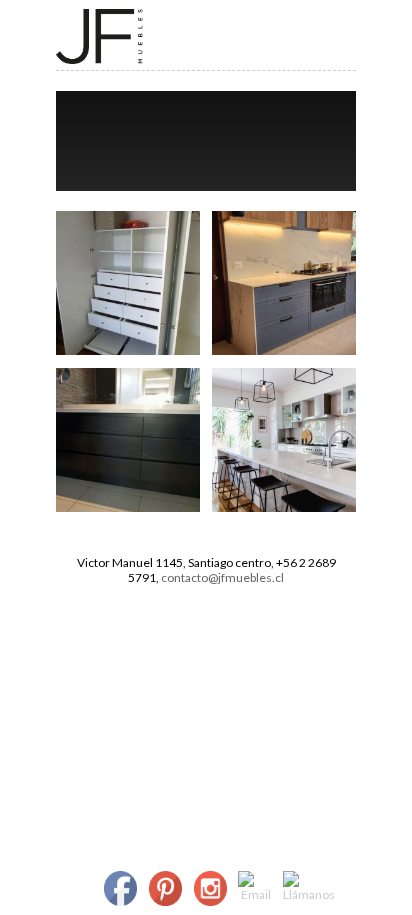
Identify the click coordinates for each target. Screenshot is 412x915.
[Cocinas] (284, 350)
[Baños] (128, 507)
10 (278, 179)
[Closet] (128, 350)
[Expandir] (251, 35)
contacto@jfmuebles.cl (222, 577)
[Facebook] (120, 890)
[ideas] (284, 507)
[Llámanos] (309, 887)
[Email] (256, 887)
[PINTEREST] (165, 890)
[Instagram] (210, 890)
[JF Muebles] (99, 59)
